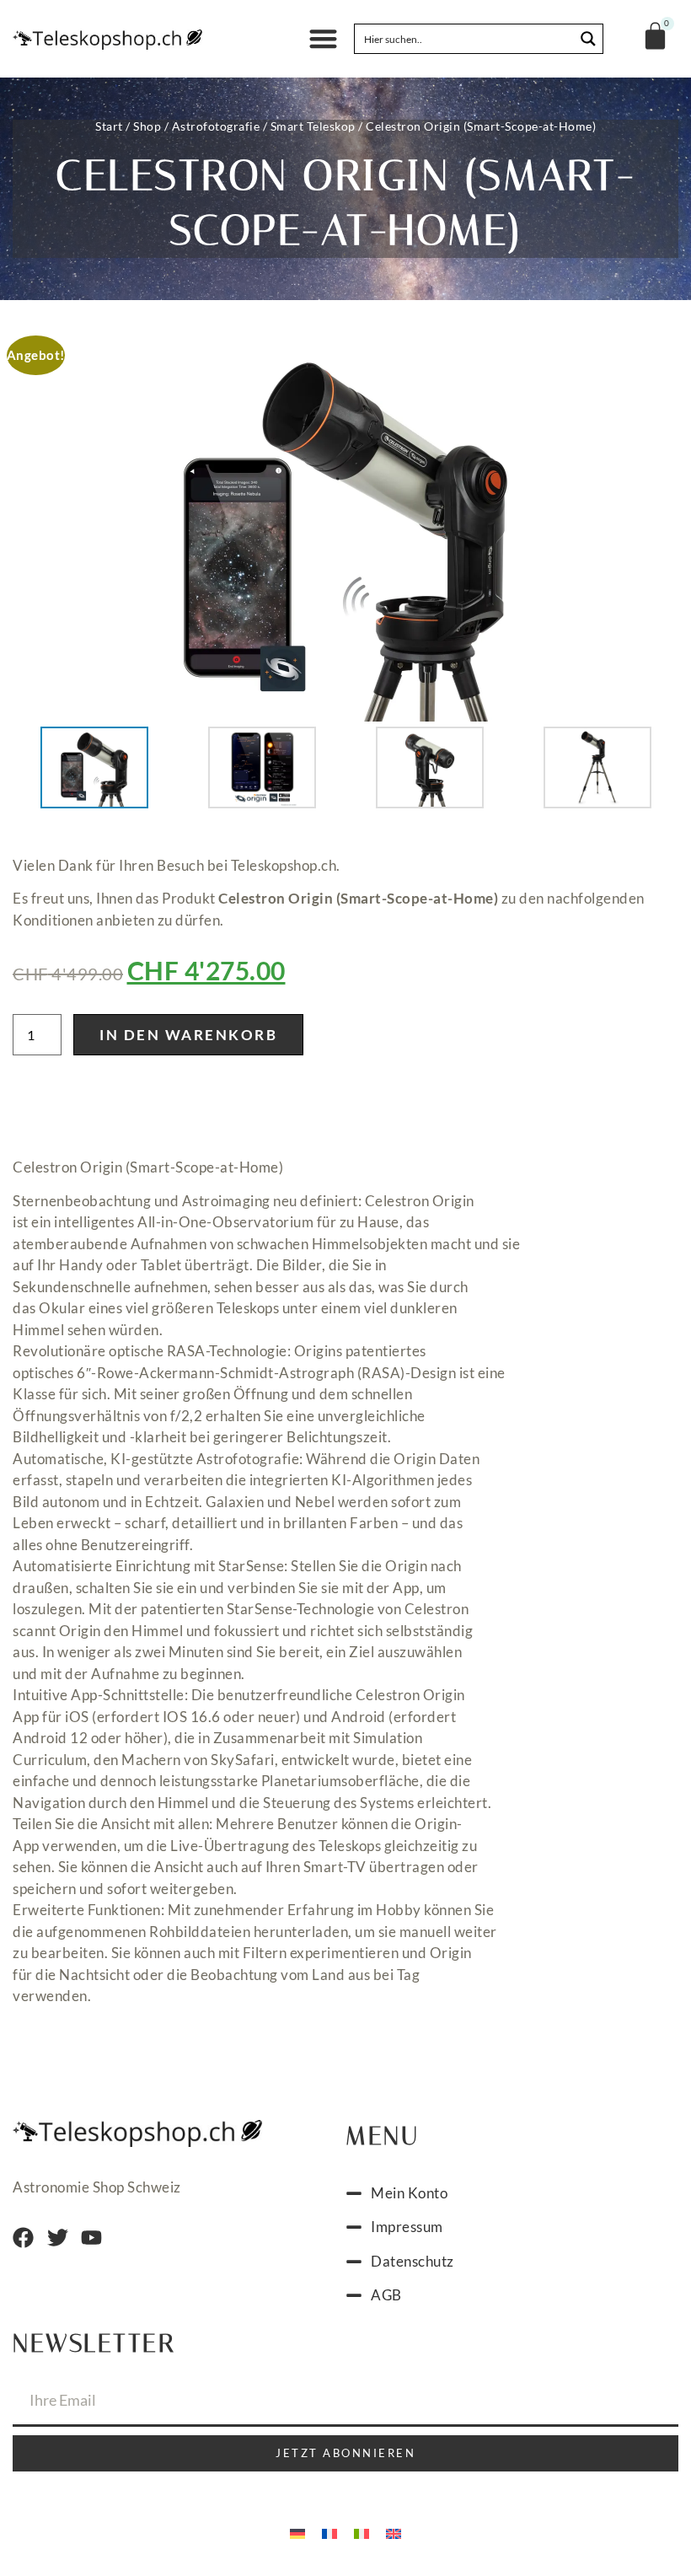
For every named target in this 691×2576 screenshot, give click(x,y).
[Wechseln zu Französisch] (329, 2532)
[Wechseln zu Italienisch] (362, 2532)
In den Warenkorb (188, 1035)
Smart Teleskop (313, 126)
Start (109, 126)
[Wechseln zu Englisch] (394, 2532)
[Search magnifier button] (588, 39)
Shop (147, 126)
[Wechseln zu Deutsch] (297, 2532)
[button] (324, 39)
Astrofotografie (216, 126)
